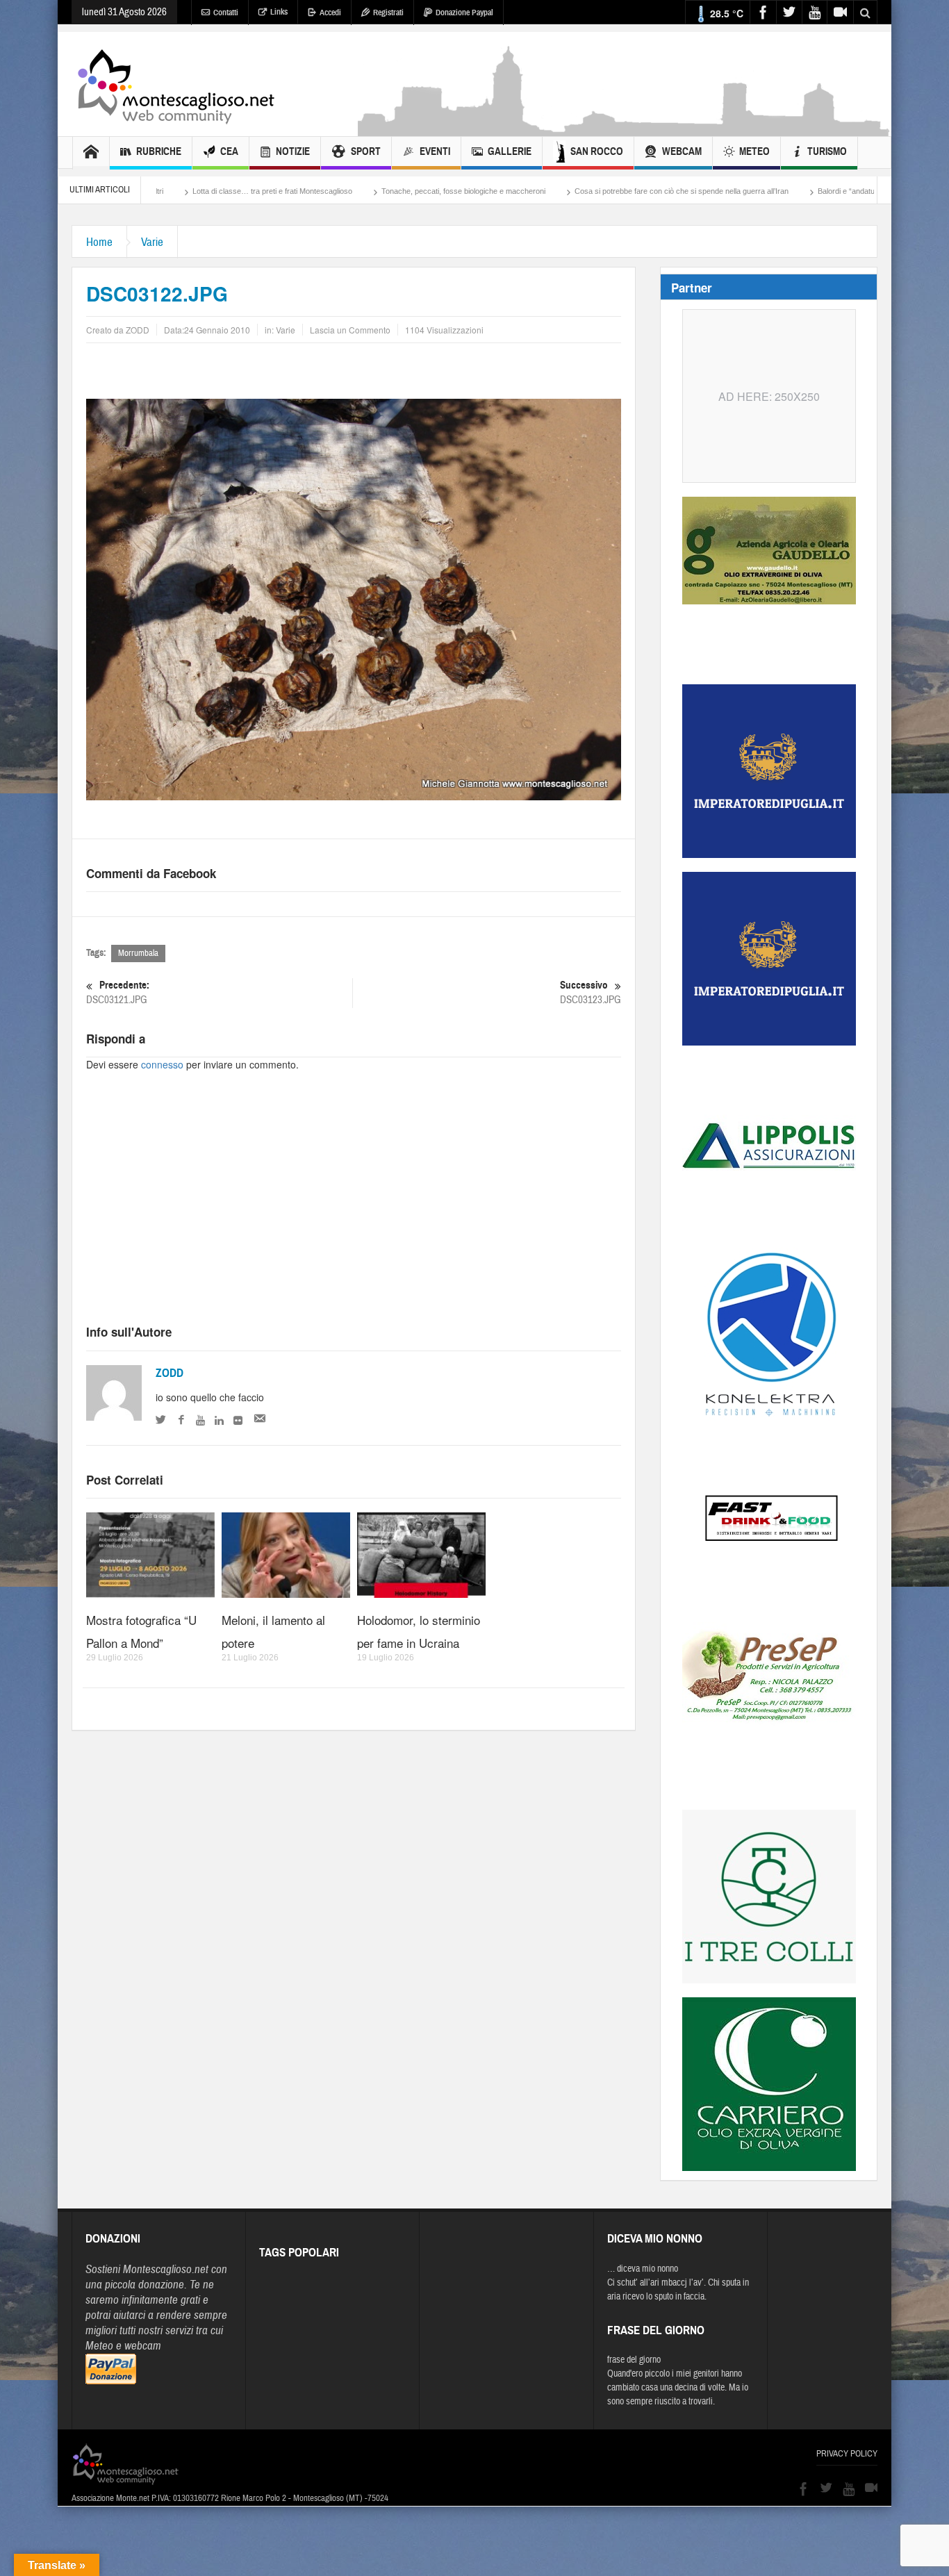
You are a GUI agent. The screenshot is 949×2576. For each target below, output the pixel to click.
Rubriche (159, 151)
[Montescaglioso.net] (176, 84)
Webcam (682, 151)
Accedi (330, 13)
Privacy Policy (847, 2454)
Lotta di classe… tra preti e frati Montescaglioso (160, 191)
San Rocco (597, 151)
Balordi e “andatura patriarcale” (758, 191)
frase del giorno (634, 2360)
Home (99, 242)
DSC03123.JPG (591, 993)
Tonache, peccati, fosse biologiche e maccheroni (352, 191)
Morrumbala (138, 953)
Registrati (388, 13)
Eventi (435, 151)
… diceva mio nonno (643, 2269)
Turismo (827, 151)
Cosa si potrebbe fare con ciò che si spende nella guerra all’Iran (570, 191)
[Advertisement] (625, 129)
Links (279, 12)
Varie (152, 242)
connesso (162, 1064)
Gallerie (510, 151)
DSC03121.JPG (118, 993)
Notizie (293, 151)
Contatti (226, 13)
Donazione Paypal (464, 13)
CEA (229, 151)
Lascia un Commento (350, 330)
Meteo (754, 151)
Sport (366, 151)
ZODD (170, 1373)
